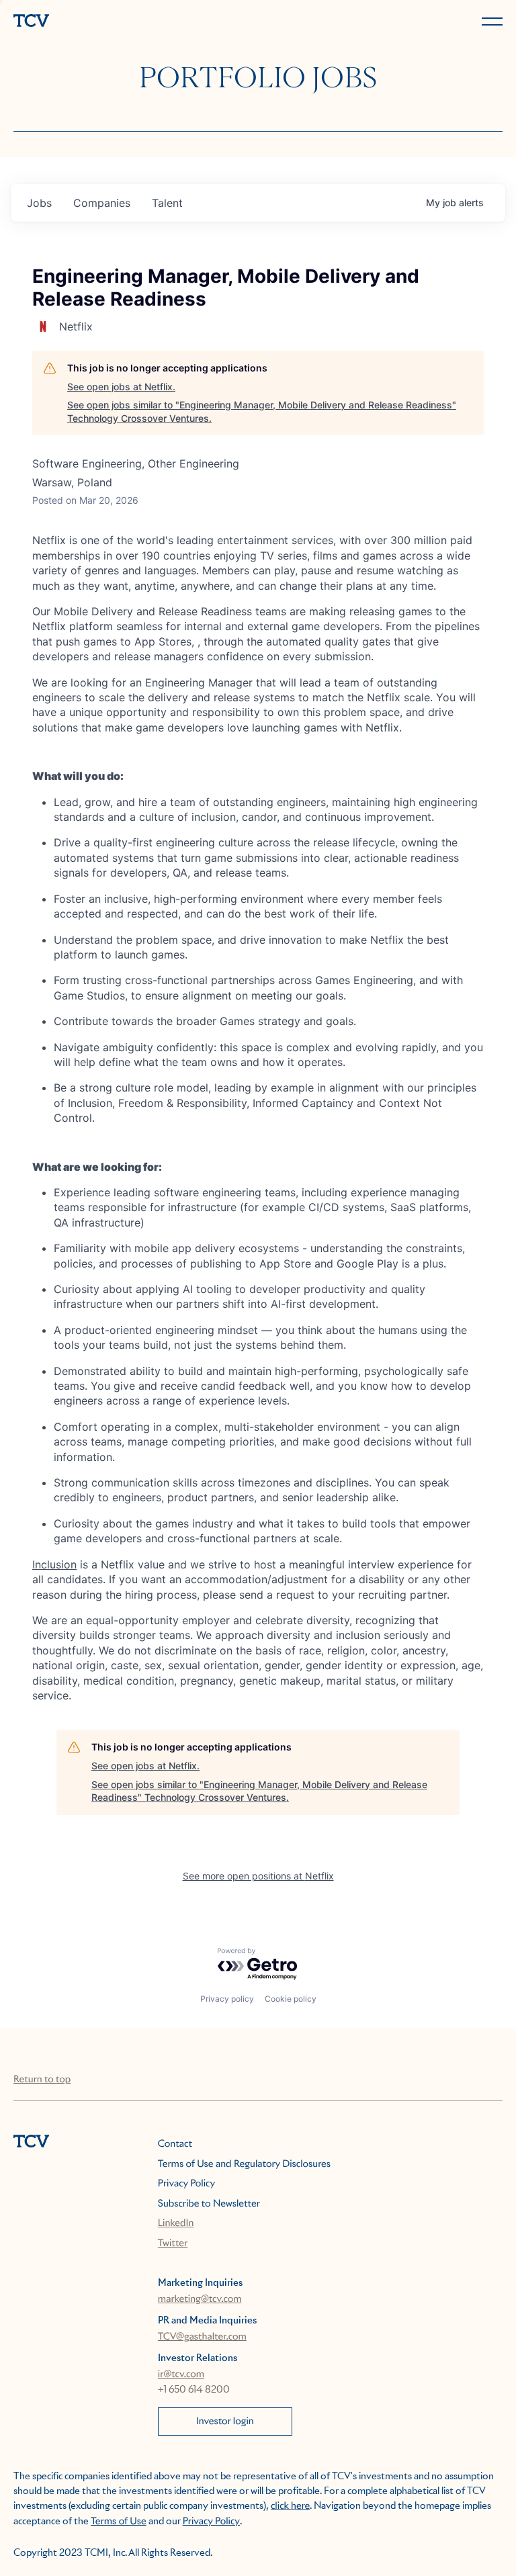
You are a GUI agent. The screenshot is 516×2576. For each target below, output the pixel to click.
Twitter (173, 2244)
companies (102, 203)
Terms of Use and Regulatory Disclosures (244, 2164)
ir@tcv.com (181, 2374)
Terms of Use (119, 2522)
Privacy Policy (186, 2184)
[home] (133, 22)
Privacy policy (227, 1999)
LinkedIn (176, 2223)
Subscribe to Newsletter (209, 2204)
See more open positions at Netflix (258, 1876)
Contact (175, 2144)
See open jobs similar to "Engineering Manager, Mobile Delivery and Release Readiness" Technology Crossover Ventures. (262, 411)
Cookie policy (291, 1999)
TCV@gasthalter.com (202, 2337)
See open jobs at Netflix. (121, 387)
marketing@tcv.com (200, 2299)
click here (290, 2506)
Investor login (225, 2422)
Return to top (42, 2080)
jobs (39, 203)
